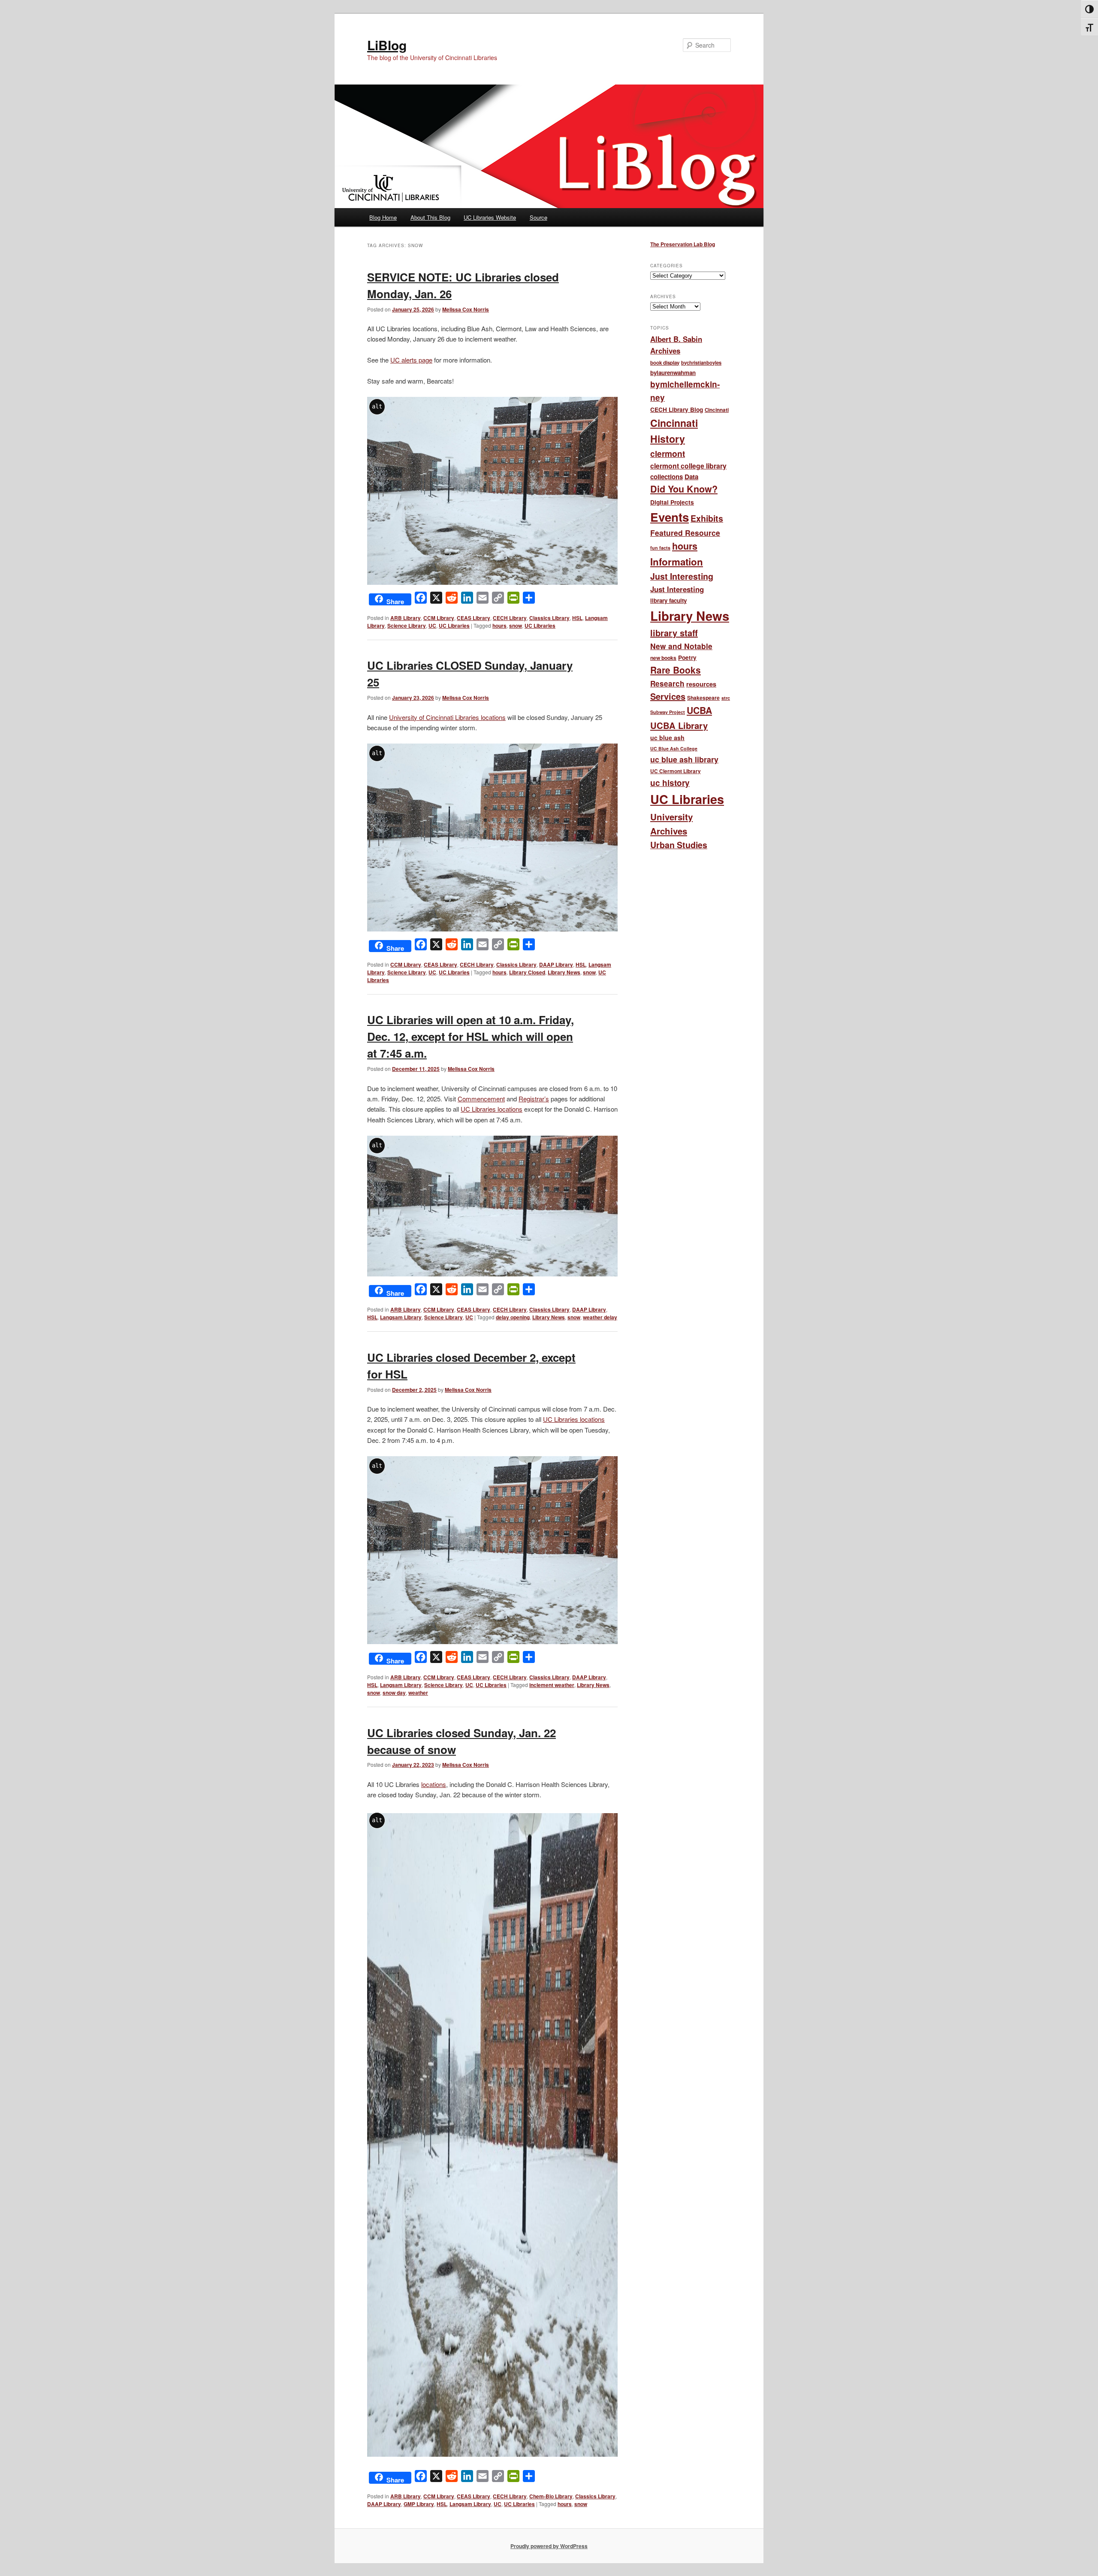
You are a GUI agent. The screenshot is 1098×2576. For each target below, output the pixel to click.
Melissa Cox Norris (466, 309)
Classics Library (549, 618)
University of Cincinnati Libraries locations (447, 717)
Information (677, 562)
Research (667, 683)
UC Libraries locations (492, 1109)
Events (670, 517)
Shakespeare (703, 698)
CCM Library (439, 618)
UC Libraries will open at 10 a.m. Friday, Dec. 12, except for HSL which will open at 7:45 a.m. (471, 1036)
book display (665, 363)
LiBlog (387, 45)
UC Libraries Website (490, 217)
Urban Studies (679, 845)
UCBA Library (679, 725)
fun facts (660, 548)
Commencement (481, 1099)
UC (432, 626)
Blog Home (383, 217)
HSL (577, 618)
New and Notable (681, 646)
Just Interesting (682, 576)
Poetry (687, 658)
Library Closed (527, 972)
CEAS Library (474, 618)
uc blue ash (667, 738)
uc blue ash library (684, 759)
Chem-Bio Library (551, 2496)
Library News (564, 972)
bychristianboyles (701, 363)
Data (691, 477)
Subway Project (668, 712)
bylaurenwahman (673, 373)
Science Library (407, 626)
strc (726, 698)
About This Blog (430, 217)
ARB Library (406, 618)
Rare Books (676, 670)
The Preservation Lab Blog (683, 244)
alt (377, 406)
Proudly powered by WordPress (549, 2546)
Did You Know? (684, 489)
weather (418, 1693)
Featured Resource (685, 533)
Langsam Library (401, 1317)
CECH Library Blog (677, 410)
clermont (668, 454)
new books (663, 658)
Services (668, 696)
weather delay (600, 1317)
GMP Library (419, 2504)
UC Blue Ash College (674, 748)
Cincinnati (717, 410)
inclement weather (552, 1685)
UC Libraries (454, 626)
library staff (674, 633)
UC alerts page (411, 360)
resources (701, 684)
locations (434, 1784)
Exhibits (707, 518)
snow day (394, 1693)
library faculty (668, 600)
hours (499, 626)
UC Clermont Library (676, 771)
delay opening (513, 1317)
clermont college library (688, 466)
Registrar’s (534, 1099)
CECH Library (510, 618)
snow (516, 626)
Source (538, 217)
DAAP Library (556, 964)
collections (667, 477)
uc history (670, 783)
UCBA (699, 710)
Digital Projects (672, 502)
